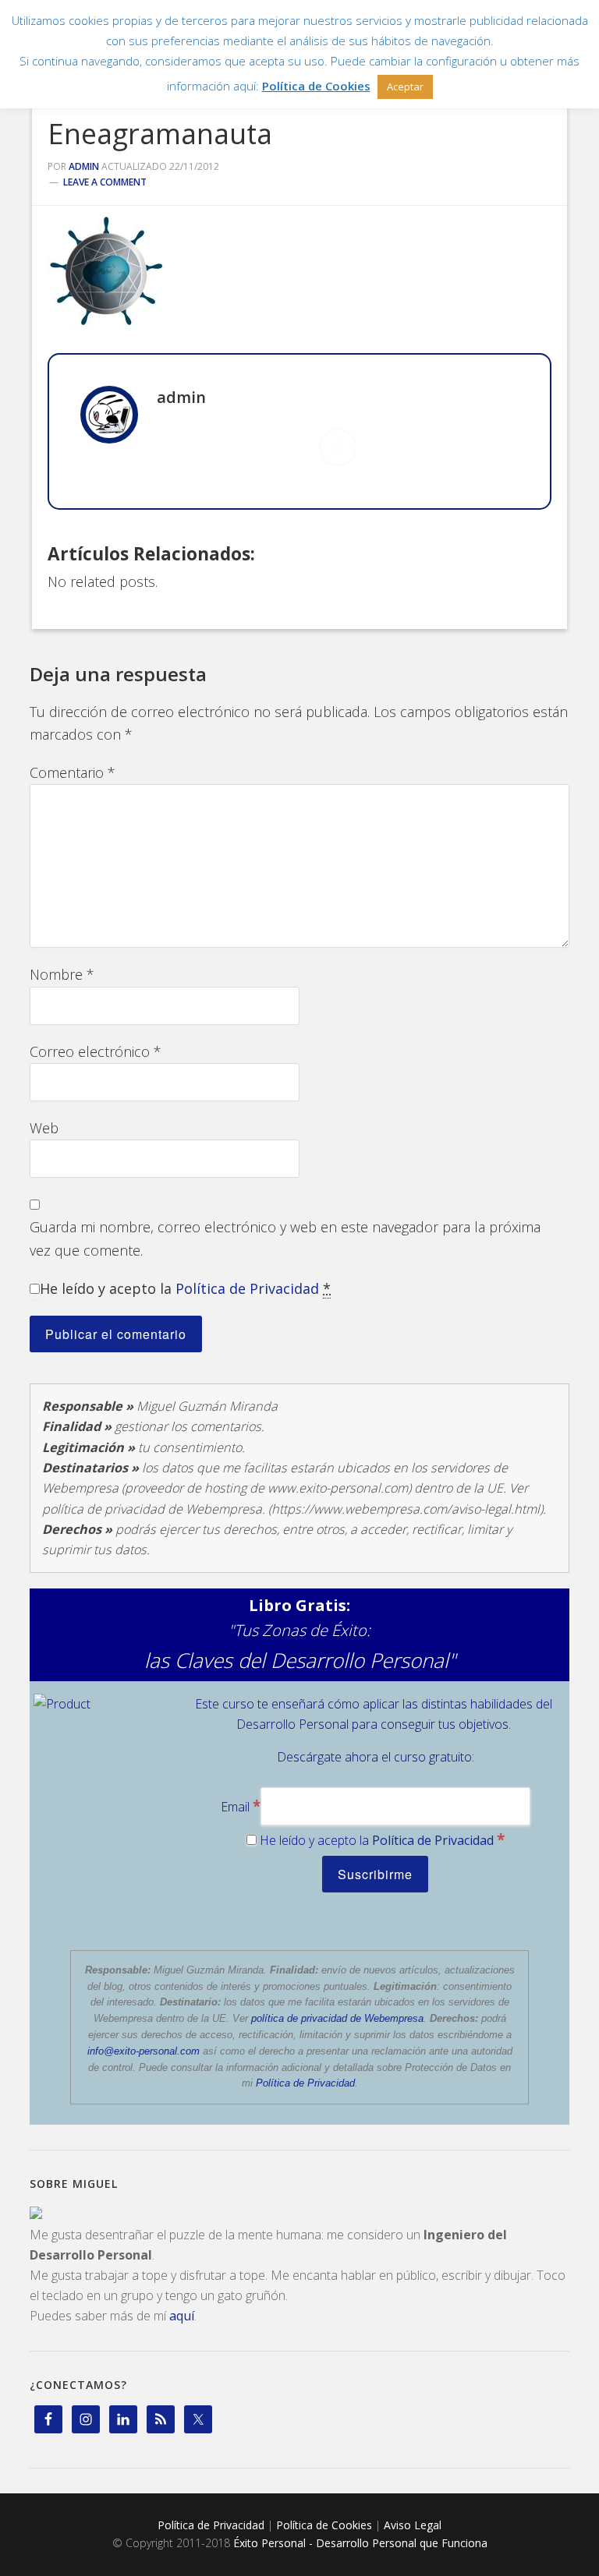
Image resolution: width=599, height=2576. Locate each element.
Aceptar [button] (405, 87)
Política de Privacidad (247, 1288)
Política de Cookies (324, 2525)
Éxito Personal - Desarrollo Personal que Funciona (360, 2543)
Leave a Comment (105, 182)
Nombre (62, 974)
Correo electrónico (96, 1051)
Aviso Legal (413, 2525)
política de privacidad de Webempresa (337, 2018)
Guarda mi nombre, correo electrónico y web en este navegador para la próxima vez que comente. (285, 1238)
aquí (182, 2316)
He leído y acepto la (185, 1288)
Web (44, 1128)
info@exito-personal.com (144, 2051)
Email (241, 1807)
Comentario (73, 772)
